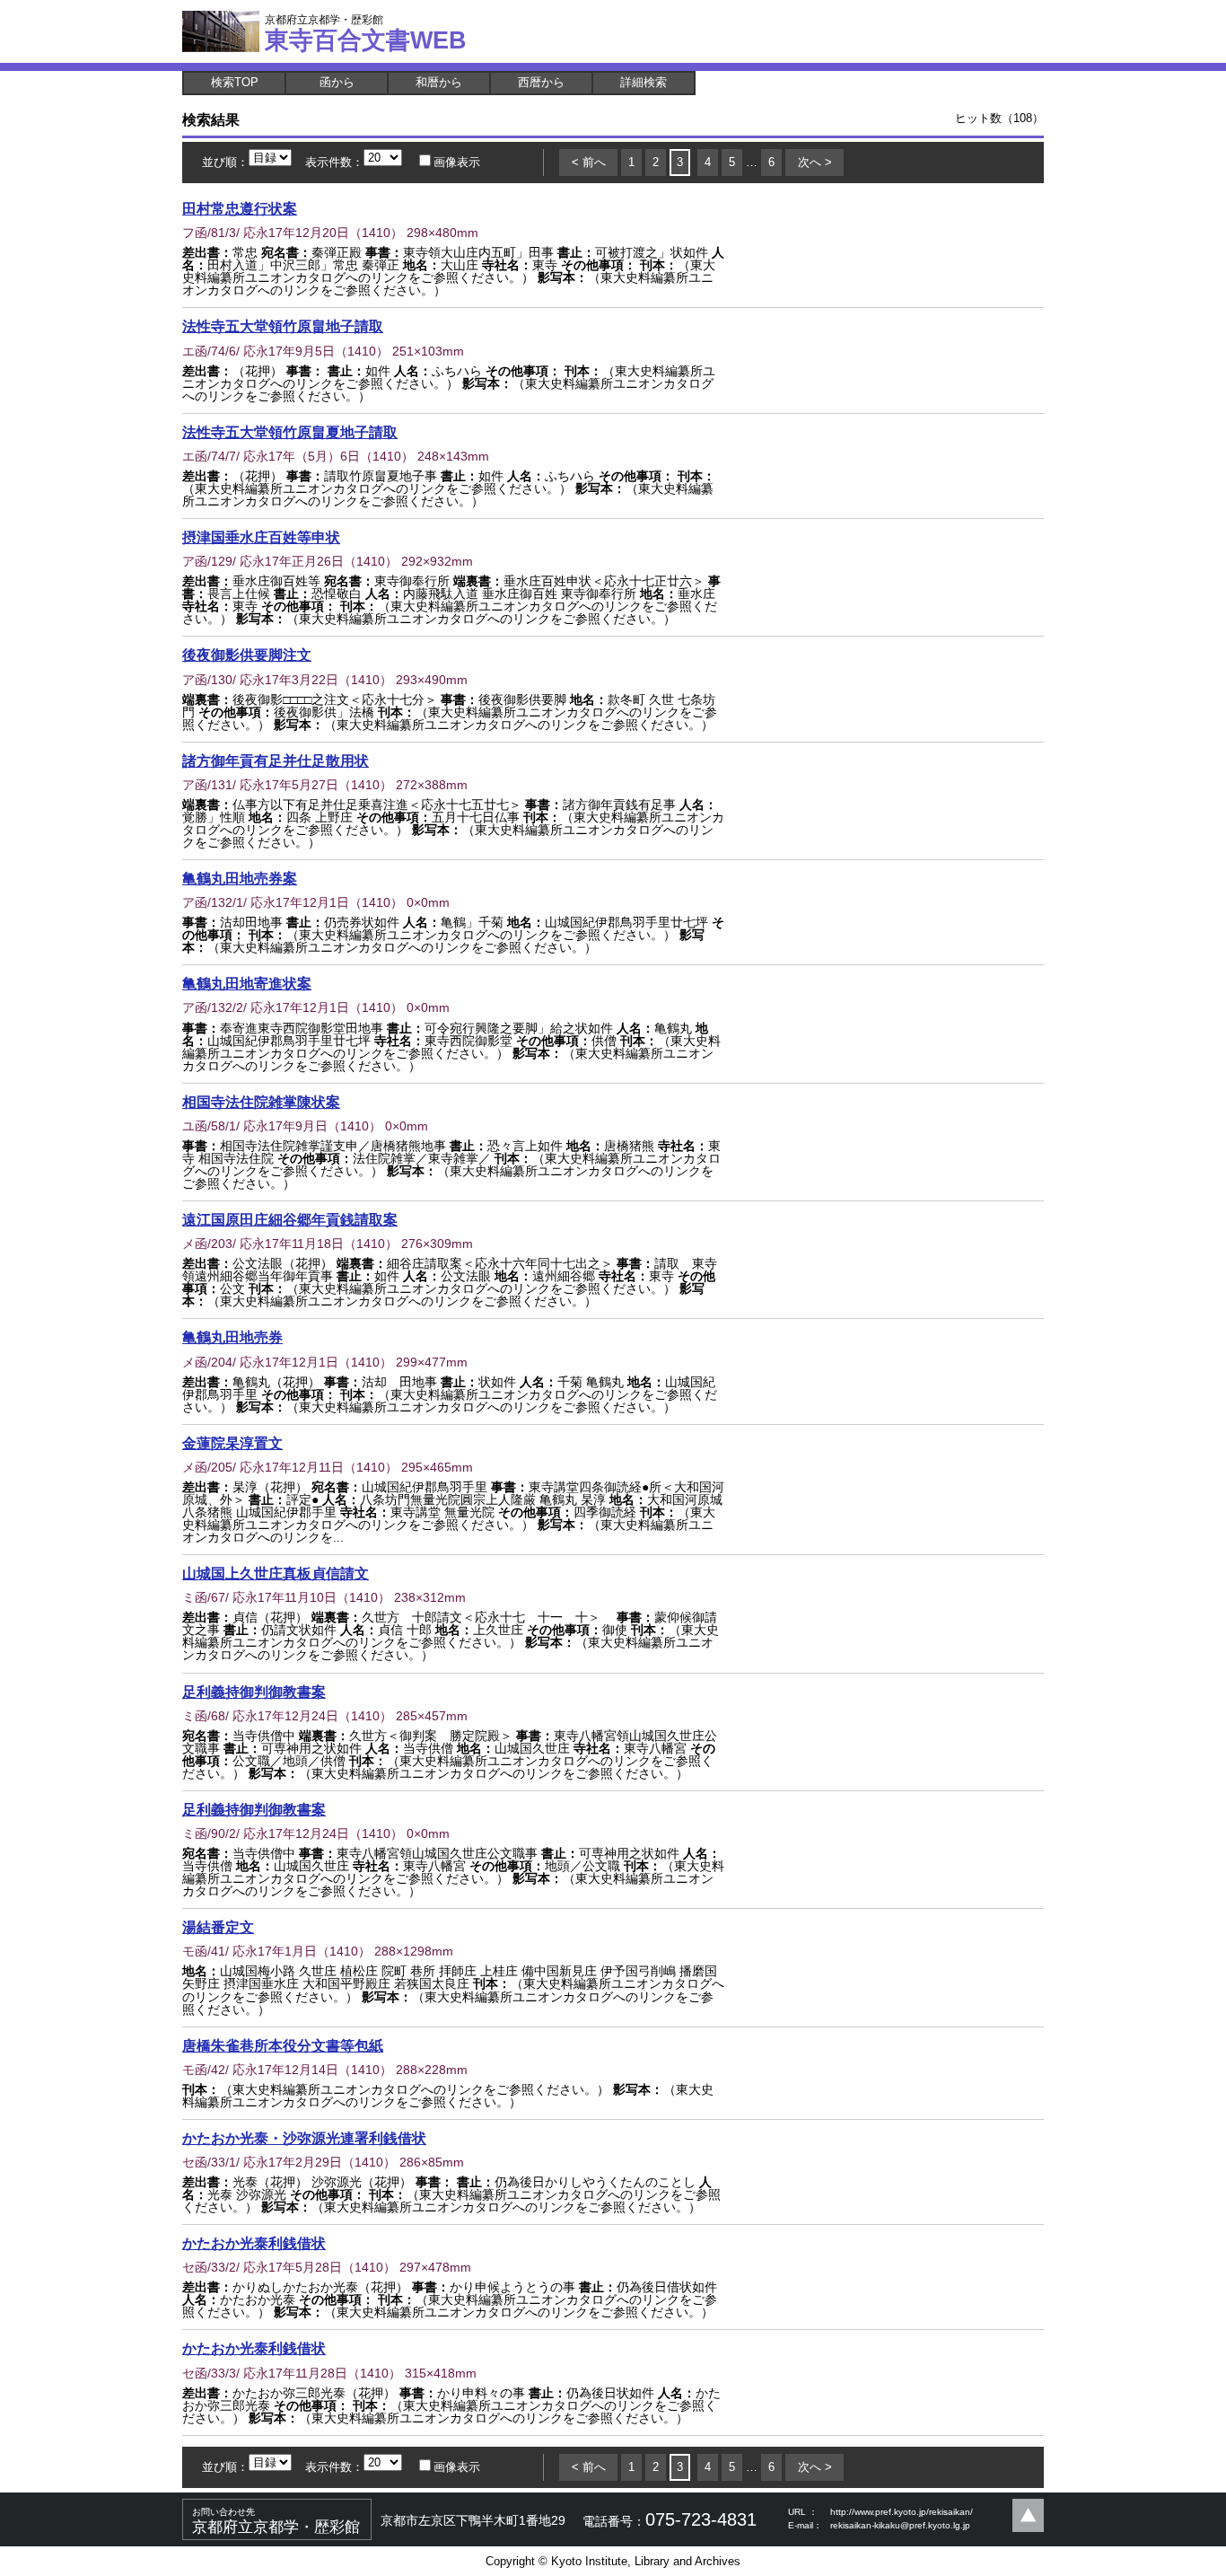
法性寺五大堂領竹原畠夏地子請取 (290, 432)
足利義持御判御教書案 (254, 1692)
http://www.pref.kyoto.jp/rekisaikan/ (902, 2512)
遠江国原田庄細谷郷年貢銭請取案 (290, 1219)
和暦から (439, 82)
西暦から (541, 82)
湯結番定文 (218, 1927)
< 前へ (589, 162)
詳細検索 (644, 82)
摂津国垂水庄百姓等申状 (261, 537)
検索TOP (235, 82)
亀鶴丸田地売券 (232, 1337)
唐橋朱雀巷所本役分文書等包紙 (283, 2045)
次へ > (815, 162)
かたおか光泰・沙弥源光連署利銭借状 (304, 2138)
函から (337, 82)
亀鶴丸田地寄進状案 (247, 983)
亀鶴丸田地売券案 (240, 878)
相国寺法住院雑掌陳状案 (261, 1102)
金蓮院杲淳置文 (232, 1443)
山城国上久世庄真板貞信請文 (276, 1573)
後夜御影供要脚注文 (247, 655)
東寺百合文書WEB (366, 33)
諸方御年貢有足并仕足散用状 (276, 760)
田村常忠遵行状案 (240, 208)
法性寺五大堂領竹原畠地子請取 (283, 326)
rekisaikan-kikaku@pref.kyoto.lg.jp (900, 2525)
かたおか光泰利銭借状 (254, 2243)
